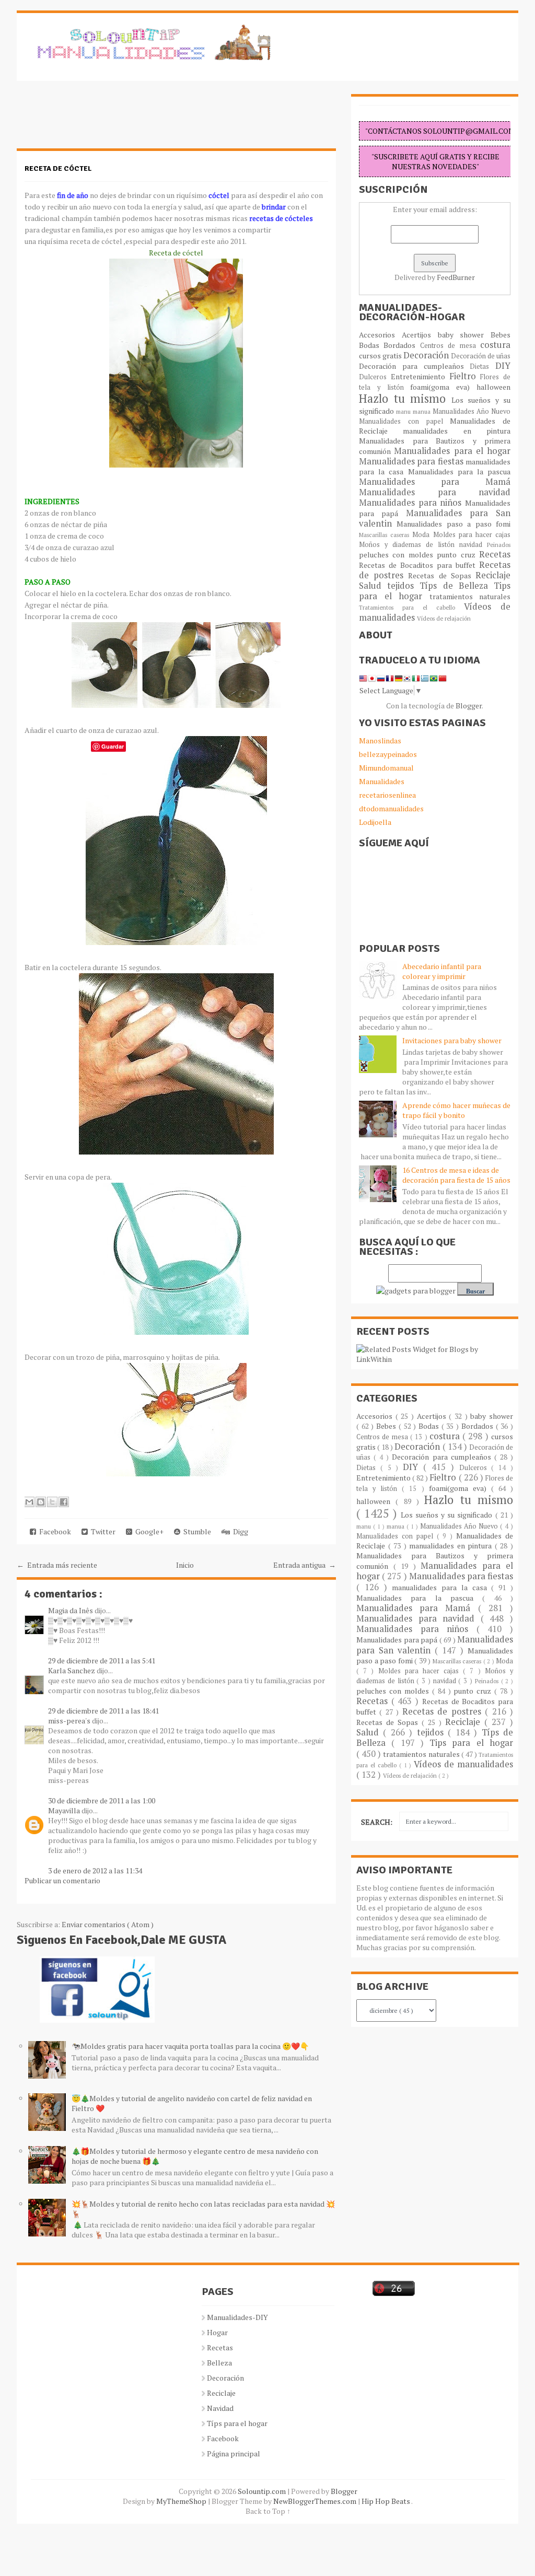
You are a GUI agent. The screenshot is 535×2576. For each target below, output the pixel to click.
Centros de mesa (450, 346)
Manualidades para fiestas (412, 461)
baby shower (464, 335)
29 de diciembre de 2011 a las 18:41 (103, 1711)
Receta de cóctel (58, 168)
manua (423, 411)
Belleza (219, 2363)
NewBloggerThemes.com (316, 2501)
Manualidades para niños (412, 503)
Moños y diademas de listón (409, 545)
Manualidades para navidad (435, 492)
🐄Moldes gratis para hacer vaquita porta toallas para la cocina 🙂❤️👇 (190, 2046)
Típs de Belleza (457, 586)
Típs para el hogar (237, 2423)
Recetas (495, 554)
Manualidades (382, 781)
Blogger (469, 706)
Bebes (501, 335)
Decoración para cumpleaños (414, 366)
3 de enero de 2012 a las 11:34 (95, 1870)
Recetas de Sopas (442, 575)
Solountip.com (263, 2491)
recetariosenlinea (387, 795)
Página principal (234, 2453)
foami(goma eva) (443, 387)
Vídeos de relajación (444, 618)
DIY (503, 366)
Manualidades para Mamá (435, 482)
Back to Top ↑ (268, 2511)
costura (495, 345)
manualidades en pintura (457, 431)
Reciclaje (493, 575)
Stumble (196, 1531)
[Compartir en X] (52, 1502)
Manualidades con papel (404, 421)
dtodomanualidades (391, 808)
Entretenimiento (420, 376)
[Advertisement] (100, 120)
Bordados (402, 345)
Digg (239, 1531)
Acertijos (420, 335)
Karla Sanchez (72, 1670)
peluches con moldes (398, 555)
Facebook (54, 1531)
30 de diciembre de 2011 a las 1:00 (102, 1800)
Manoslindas (380, 741)
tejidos (403, 586)
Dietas (482, 366)
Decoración (427, 355)
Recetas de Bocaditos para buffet (419, 565)
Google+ (148, 1531)
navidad (473, 545)
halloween (493, 387)
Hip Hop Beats (386, 2501)
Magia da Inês (71, 1610)
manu (404, 411)
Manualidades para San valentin (435, 518)
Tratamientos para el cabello (411, 607)
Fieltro (465, 376)
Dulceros (375, 377)
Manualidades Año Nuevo (472, 411)
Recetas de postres (444, 1711)
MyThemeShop (182, 2501)
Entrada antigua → (305, 1565)
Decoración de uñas (481, 356)
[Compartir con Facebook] (64, 1502)
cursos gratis (381, 355)
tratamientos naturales (470, 596)
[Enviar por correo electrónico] (29, 1502)
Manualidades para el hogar (452, 451)
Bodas (371, 345)
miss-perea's (70, 1721)
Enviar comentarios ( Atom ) (108, 1924)
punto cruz (458, 555)
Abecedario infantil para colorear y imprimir (442, 971)
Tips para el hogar (471, 1743)
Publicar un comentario (62, 1880)
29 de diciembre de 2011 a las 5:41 (102, 1660)
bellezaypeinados (388, 754)
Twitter (102, 1531)
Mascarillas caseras (386, 535)
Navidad (220, 2408)
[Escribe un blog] (41, 1502)
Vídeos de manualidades (463, 1764)
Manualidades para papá (398, 1640)
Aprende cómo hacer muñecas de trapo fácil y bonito (456, 1110)
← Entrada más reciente (57, 1565)
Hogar (217, 2332)
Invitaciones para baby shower (452, 1040)
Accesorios (380, 335)
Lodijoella (375, 822)
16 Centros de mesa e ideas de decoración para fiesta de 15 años (456, 1175)
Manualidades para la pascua (460, 471)
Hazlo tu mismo (405, 398)
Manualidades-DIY (237, 2317)
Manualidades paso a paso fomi (453, 524)
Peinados (499, 545)
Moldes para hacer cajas (472, 535)
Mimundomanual (386, 768)
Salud (373, 586)
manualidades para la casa (441, 1587)
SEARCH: (377, 1822)
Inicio (185, 1565)
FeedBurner (456, 277)
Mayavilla (65, 1810)
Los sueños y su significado (448, 1515)
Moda (422, 535)
